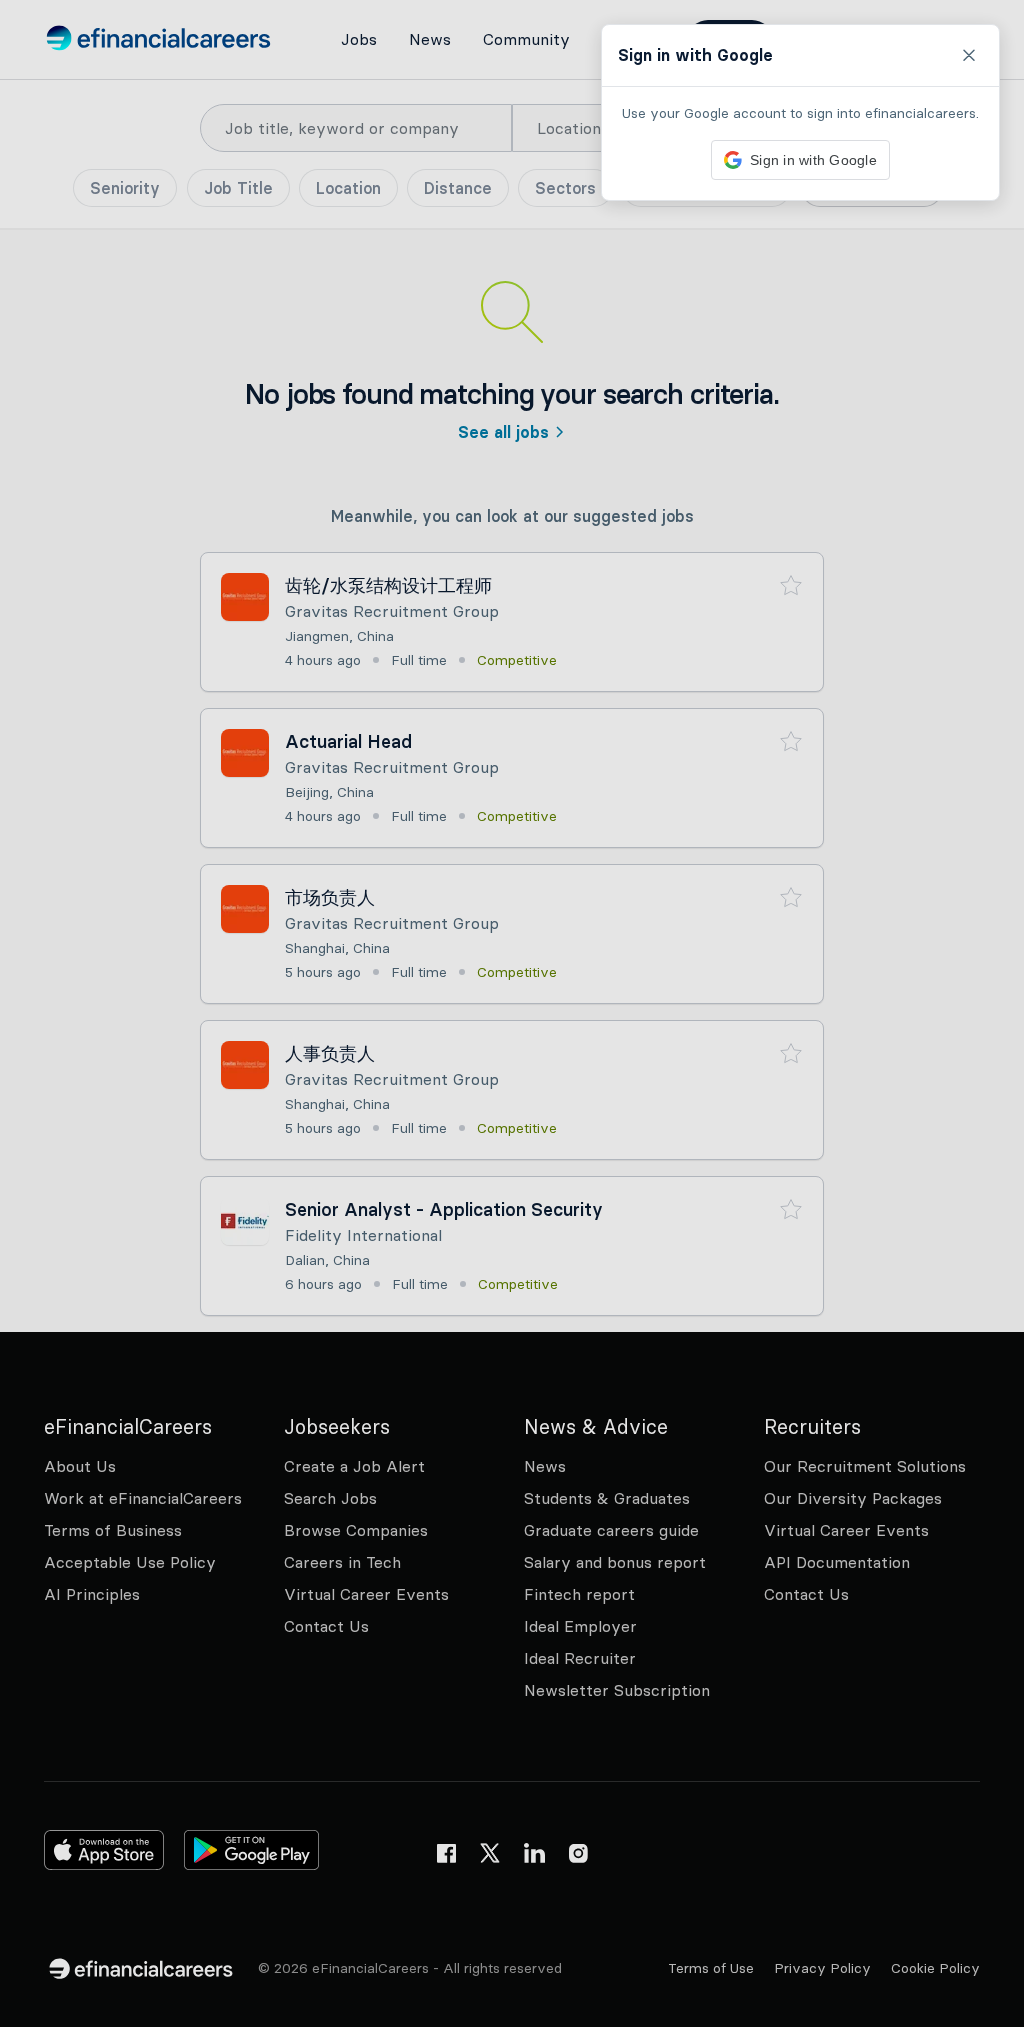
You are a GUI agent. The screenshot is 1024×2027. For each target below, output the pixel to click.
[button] (512, 1013)
